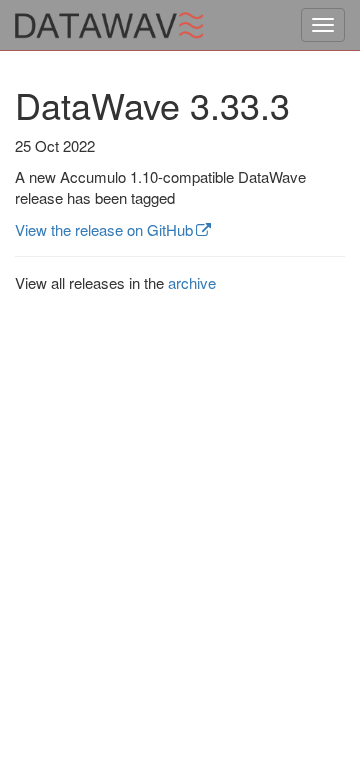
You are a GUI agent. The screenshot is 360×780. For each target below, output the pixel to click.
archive (192, 282)
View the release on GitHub (104, 229)
